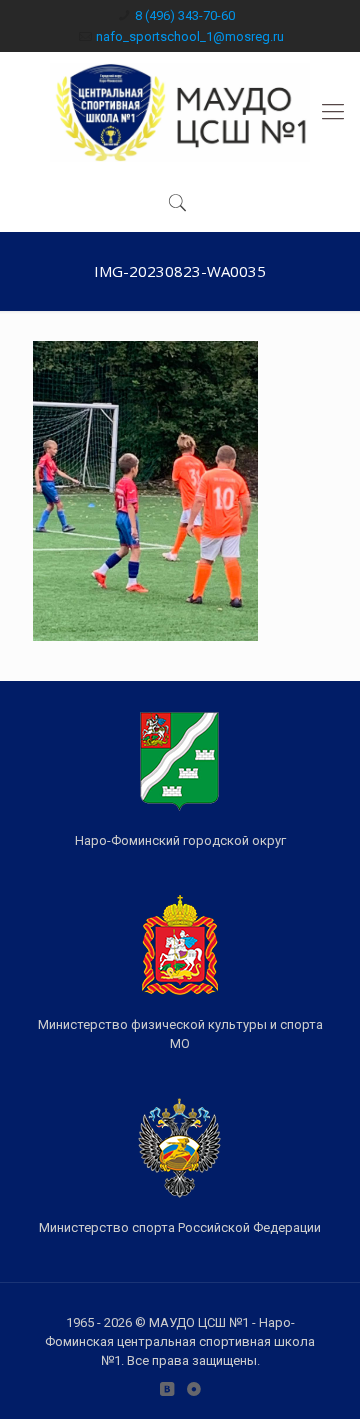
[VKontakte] (166, 1389)
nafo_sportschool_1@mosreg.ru (190, 36)
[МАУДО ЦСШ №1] (180, 112)
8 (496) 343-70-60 (185, 15)
